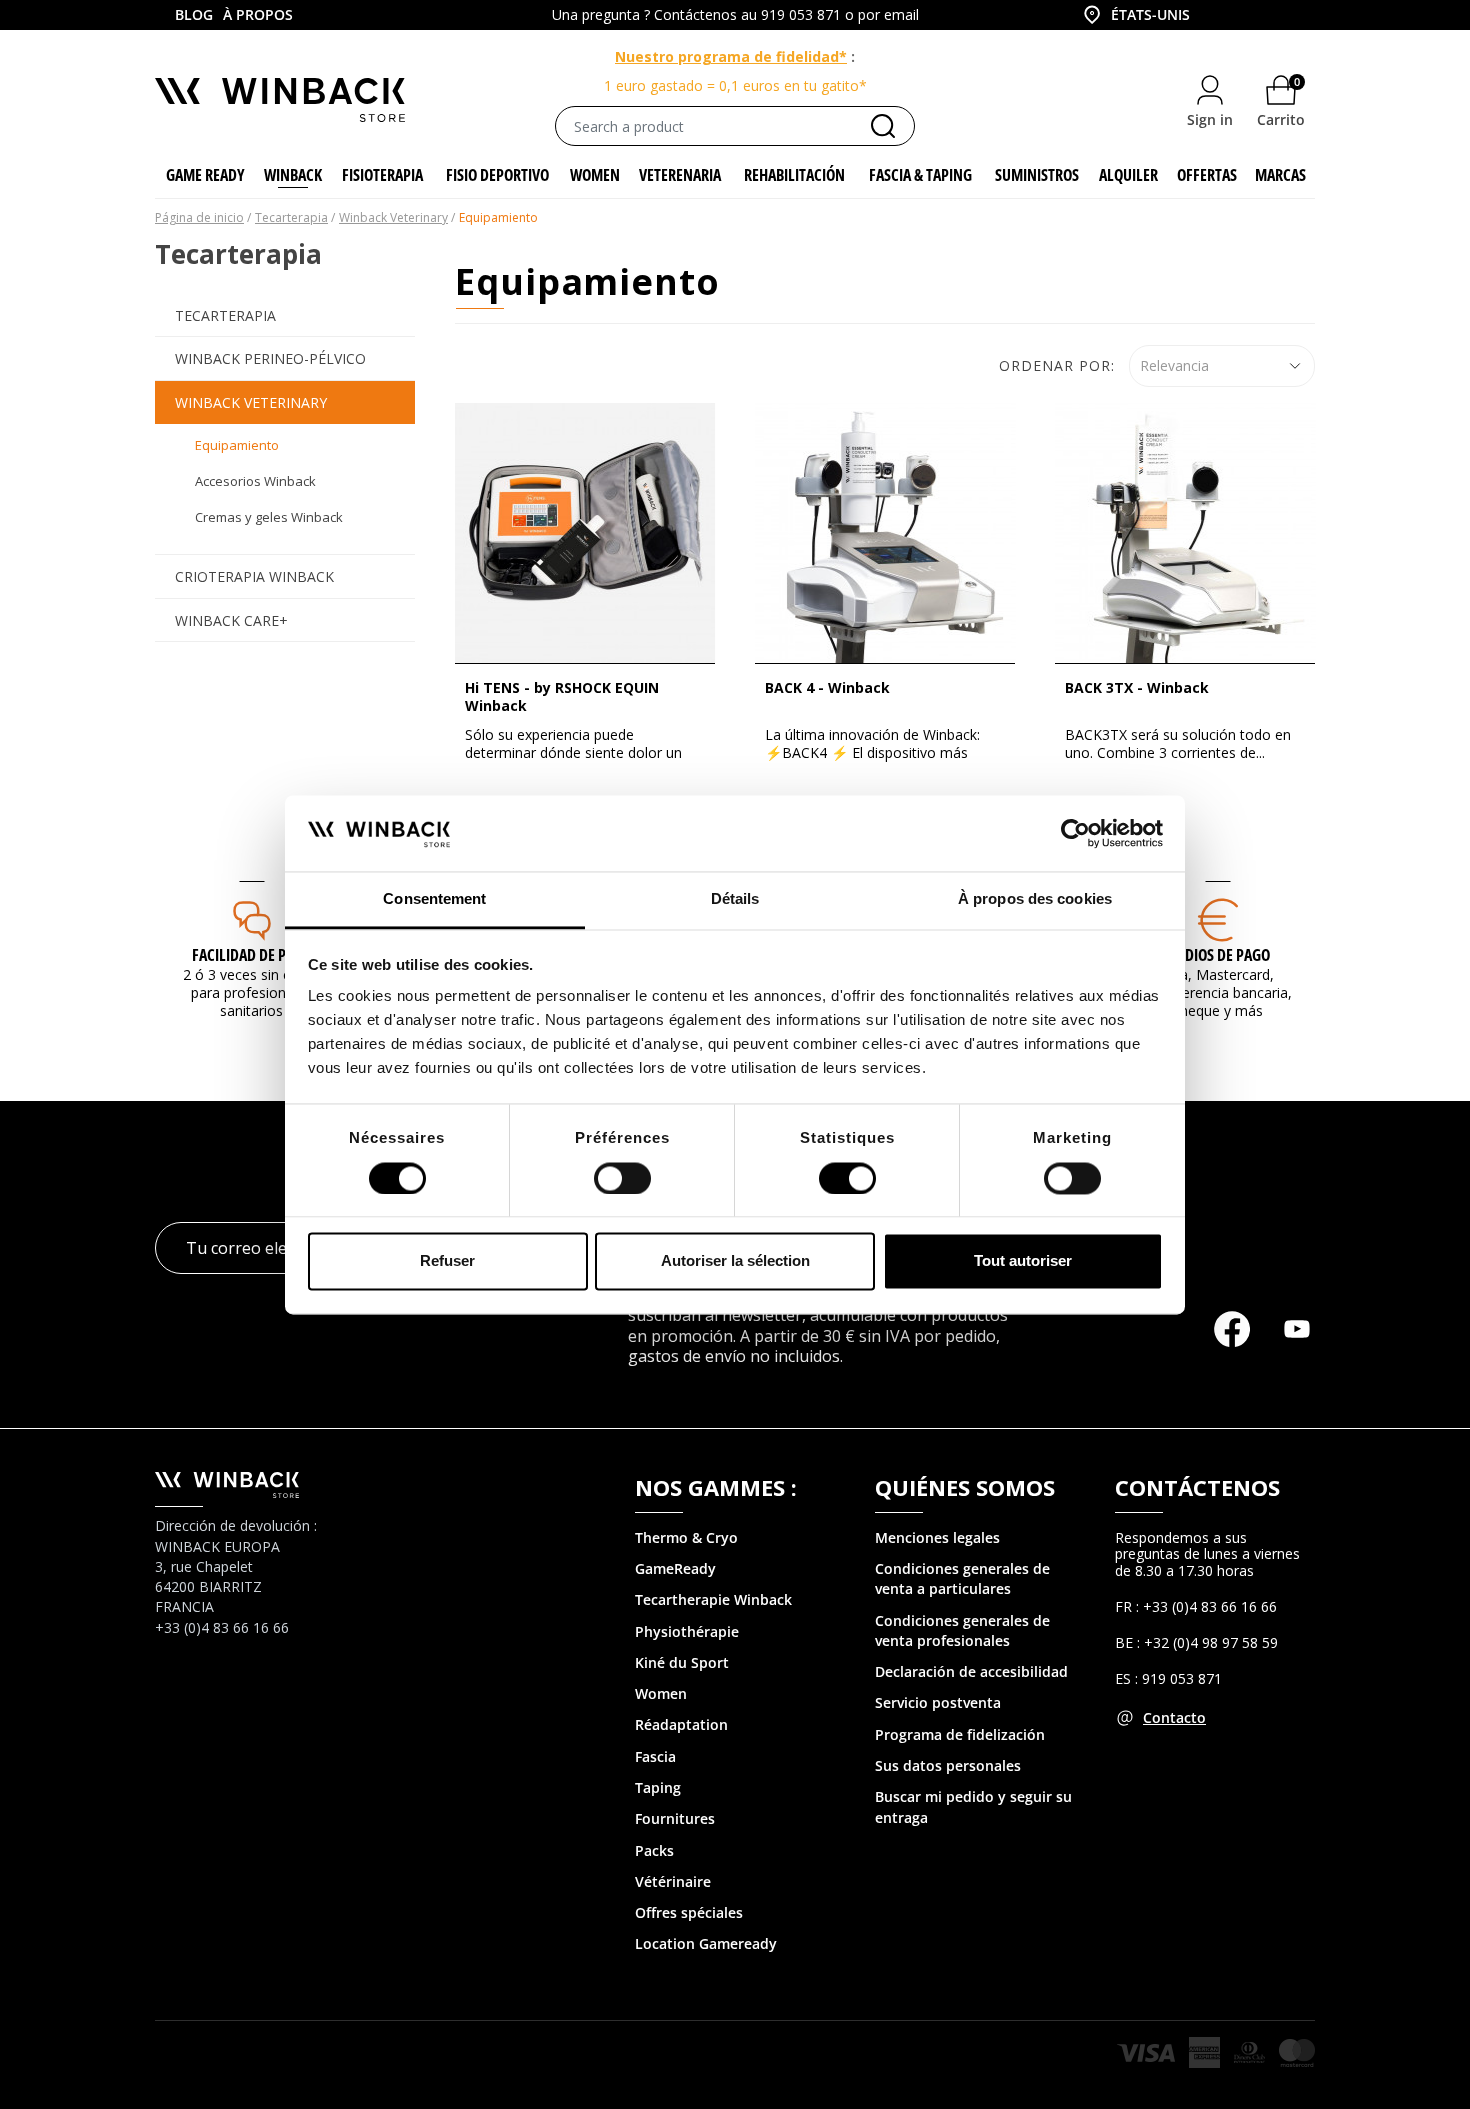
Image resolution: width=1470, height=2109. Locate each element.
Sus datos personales (948, 1765)
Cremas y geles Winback (269, 517)
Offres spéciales (689, 1912)
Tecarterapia (225, 315)
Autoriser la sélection (735, 1261)
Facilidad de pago (252, 955)
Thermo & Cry (682, 1537)
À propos (258, 14)
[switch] (622, 1178)
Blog (194, 14)
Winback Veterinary (251, 402)
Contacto (1174, 1717)
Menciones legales (937, 1537)
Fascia (655, 1756)
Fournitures (675, 1818)
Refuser (447, 1261)
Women (661, 1693)
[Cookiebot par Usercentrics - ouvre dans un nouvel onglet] (1075, 833)
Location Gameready (706, 1943)
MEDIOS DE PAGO (1218, 955)
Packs (654, 1850)
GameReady (675, 1568)
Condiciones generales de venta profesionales (962, 1630)
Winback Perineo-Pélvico (270, 358)
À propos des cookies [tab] (1035, 899)
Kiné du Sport (682, 1662)
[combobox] (1135, 15)
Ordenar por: (1057, 365)
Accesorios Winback (255, 481)
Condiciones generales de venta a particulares (962, 1578)
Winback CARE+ (231, 620)
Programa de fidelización (960, 1734)
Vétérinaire (673, 1881)
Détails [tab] (735, 899)
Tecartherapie (682, 1599)
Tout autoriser (1023, 1261)
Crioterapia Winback (254, 576)
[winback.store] (280, 98)
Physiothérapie (687, 1631)
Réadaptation (681, 1724)
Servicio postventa (938, 1702)
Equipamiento (237, 445)
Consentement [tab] (434, 899)
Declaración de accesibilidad (971, 1671)
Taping (658, 1787)
